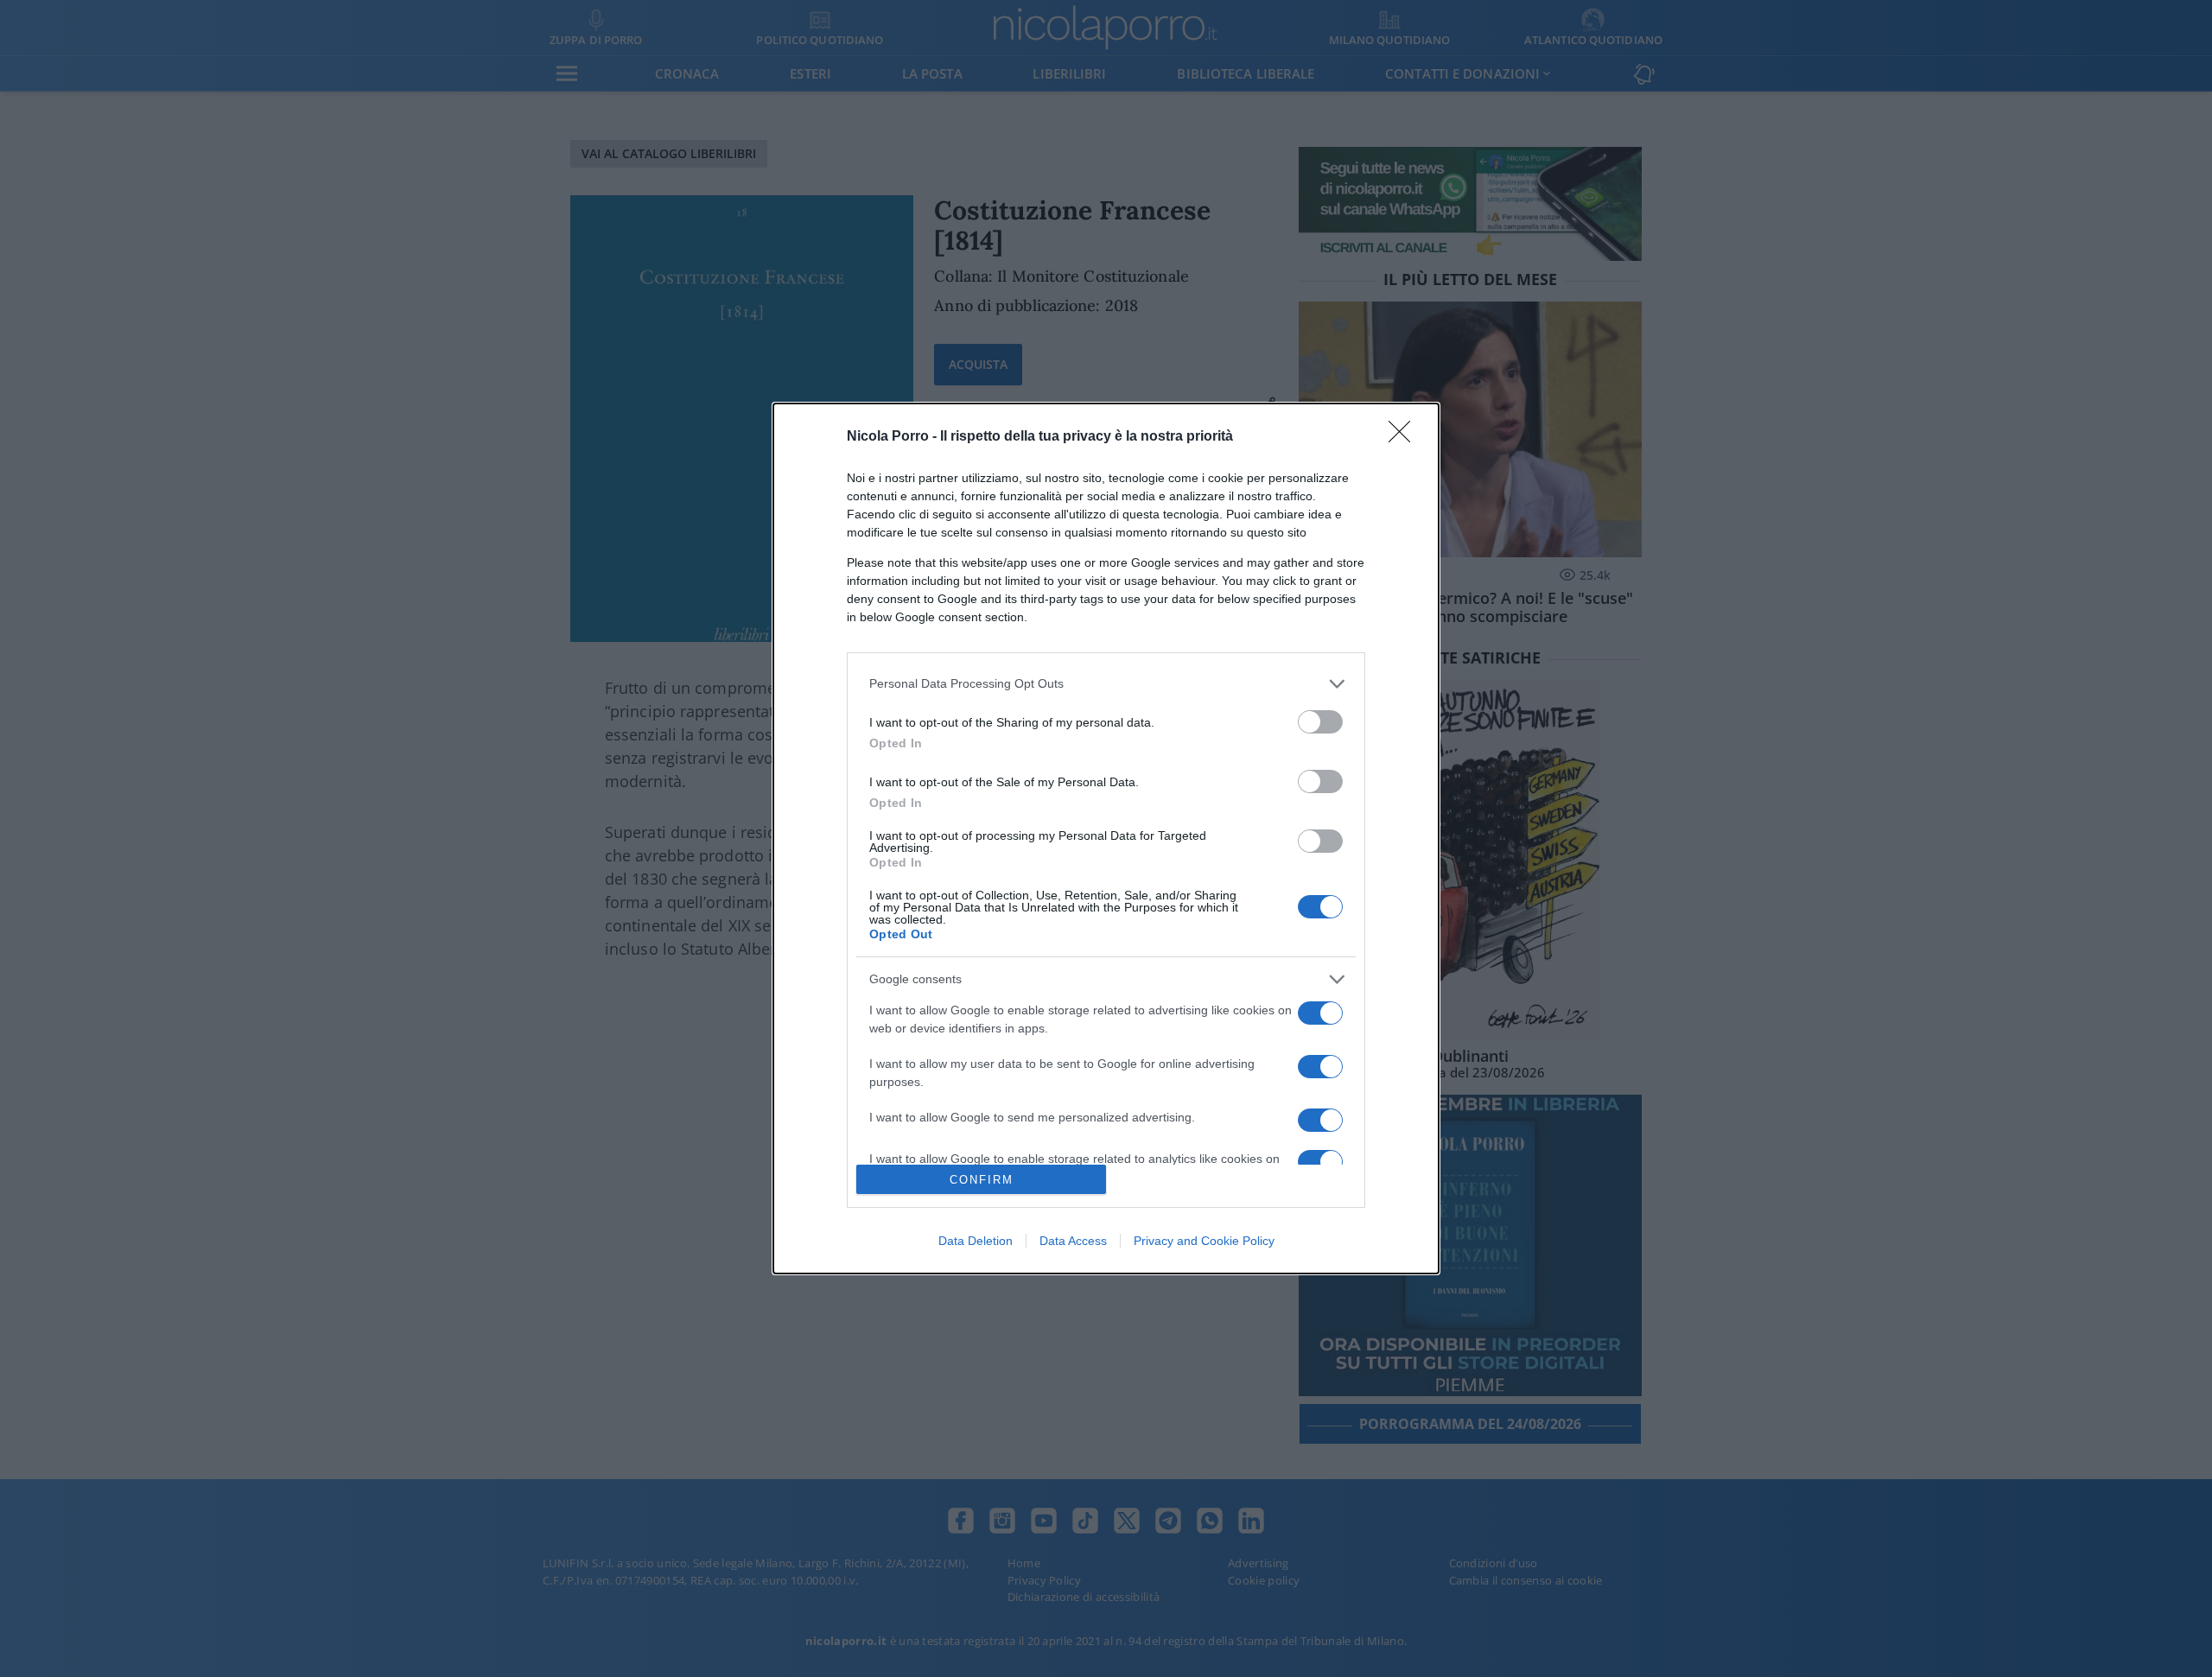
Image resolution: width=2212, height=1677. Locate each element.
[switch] (1320, 722)
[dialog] (1106, 838)
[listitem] (1106, 684)
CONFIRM (982, 1180)
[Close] (1405, 437)
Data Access (1073, 1241)
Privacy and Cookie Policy (1204, 1241)
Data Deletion (976, 1241)
